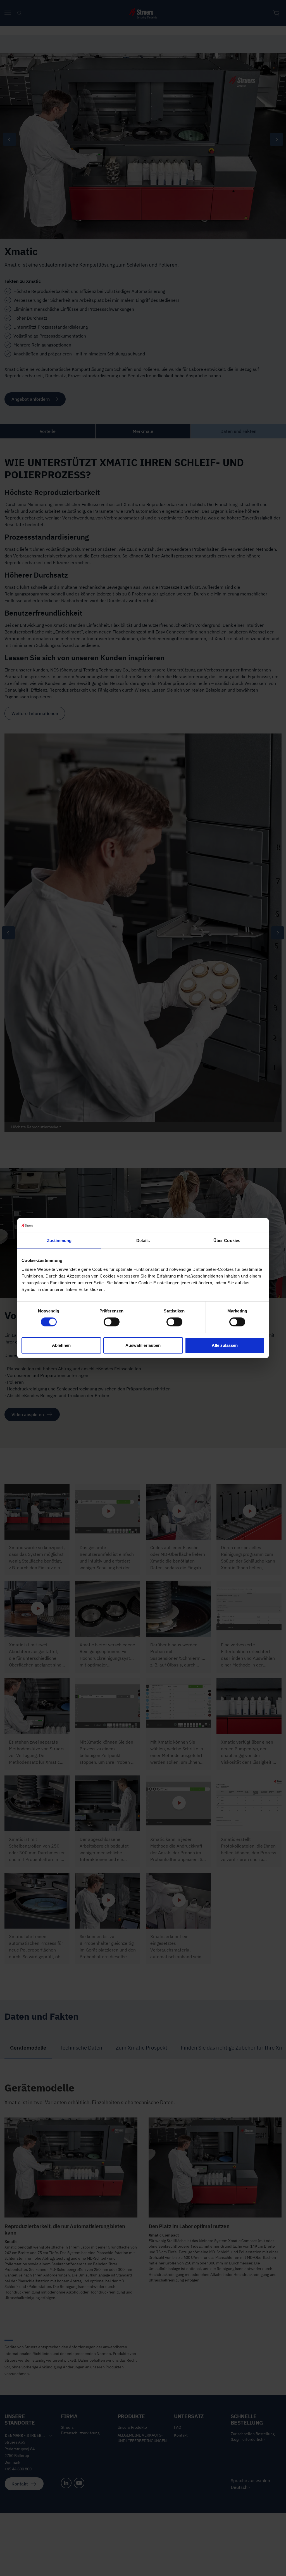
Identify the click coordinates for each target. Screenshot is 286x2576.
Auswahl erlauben (143, 1345)
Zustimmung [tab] (59, 1240)
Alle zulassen (225, 1345)
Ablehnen (61, 1345)
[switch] (112, 1322)
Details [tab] (143, 1240)
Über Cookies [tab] (227, 1240)
